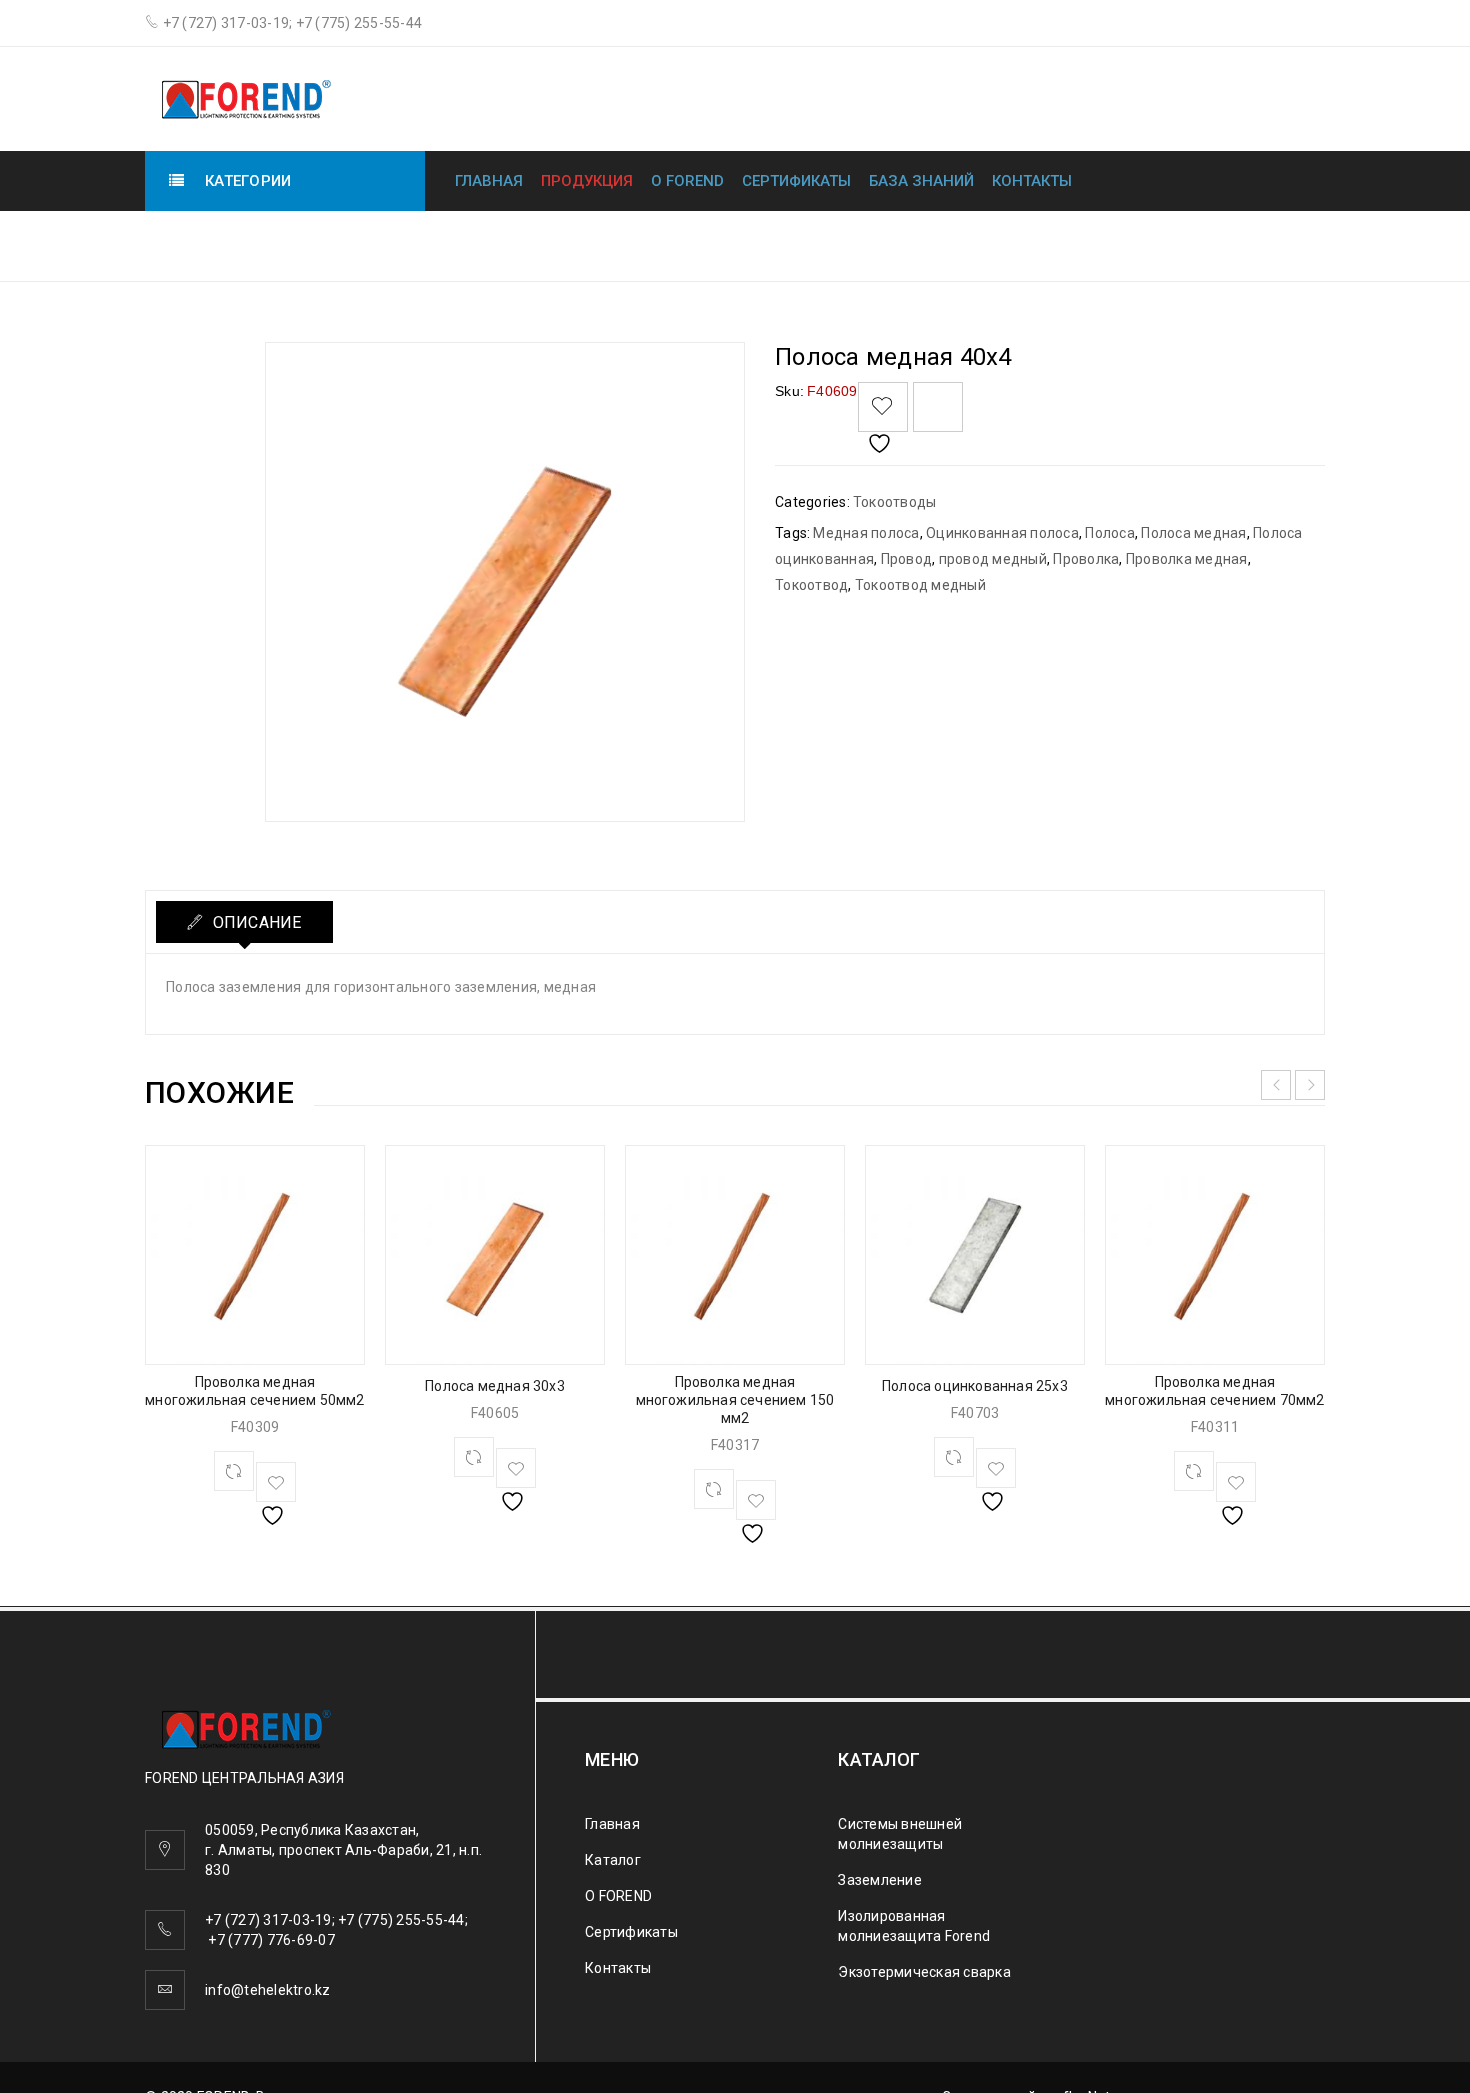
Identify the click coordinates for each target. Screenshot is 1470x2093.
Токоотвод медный (920, 585)
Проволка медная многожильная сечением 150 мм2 (735, 1400)
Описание (254, 922)
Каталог (613, 1860)
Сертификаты (796, 181)
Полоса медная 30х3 (495, 1386)
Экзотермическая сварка (924, 1972)
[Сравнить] (234, 1471)
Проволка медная (1187, 559)
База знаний (921, 181)
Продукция (587, 181)
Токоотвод (811, 585)
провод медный (993, 559)
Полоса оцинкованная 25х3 (975, 1386)
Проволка (1086, 559)
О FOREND (687, 181)
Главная (489, 181)
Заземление (880, 1880)
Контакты (1032, 181)
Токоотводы (1070, 244)
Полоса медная (1193, 533)
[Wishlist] (883, 407)
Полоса (1110, 533)
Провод (907, 559)
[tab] (244, 922)
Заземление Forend (909, 244)
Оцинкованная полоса (1002, 533)
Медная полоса (866, 533)
